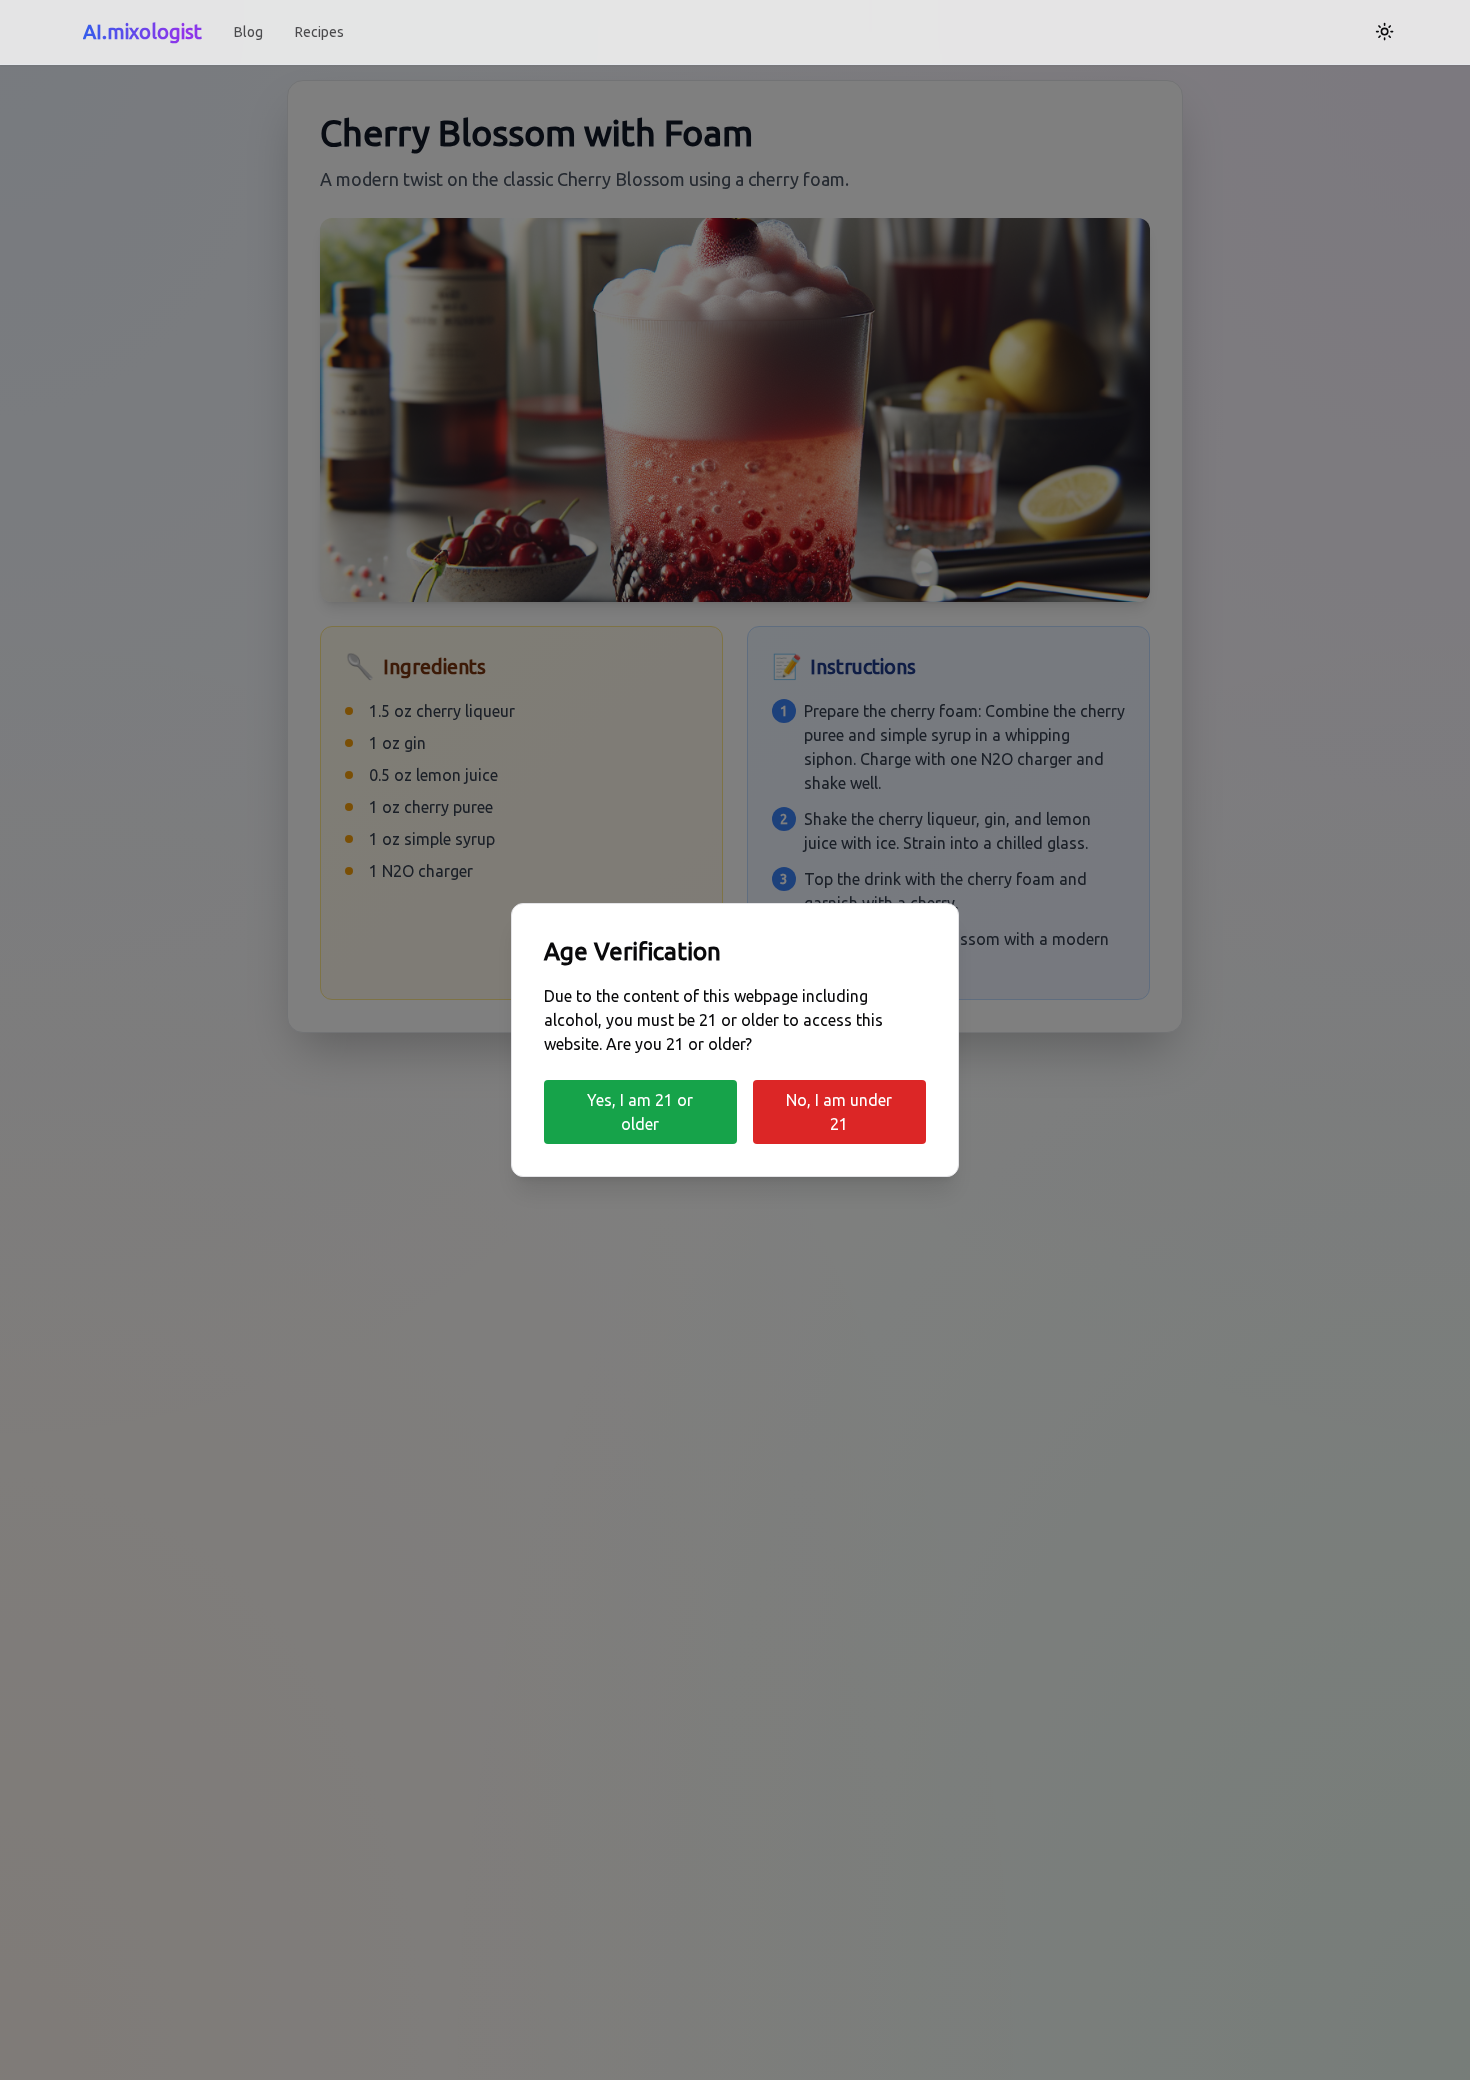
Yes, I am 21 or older (640, 1112)
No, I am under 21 (839, 1112)
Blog (248, 32)
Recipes (319, 32)
